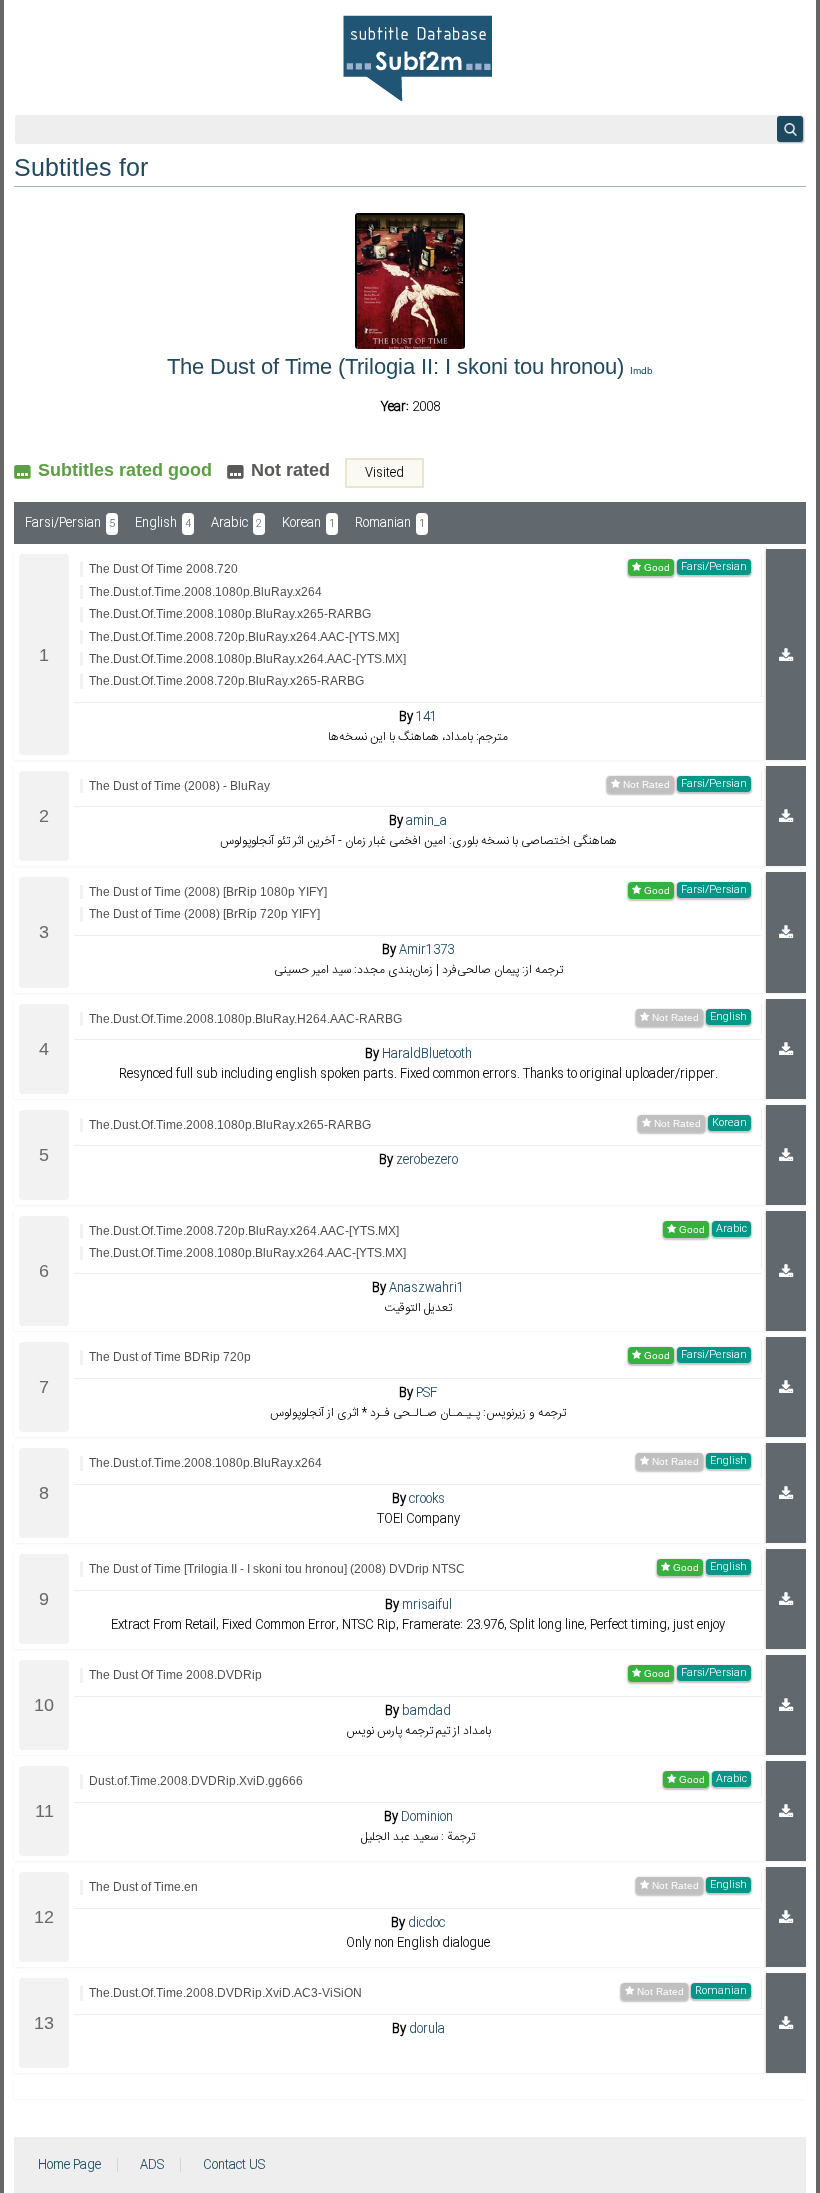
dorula (427, 2029)
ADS (152, 2165)
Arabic (236, 523)
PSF (426, 1393)
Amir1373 (426, 950)
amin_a (426, 821)
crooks (427, 1499)
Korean (308, 523)
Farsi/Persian (70, 523)
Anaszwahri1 (426, 1288)
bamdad (426, 1711)
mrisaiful (427, 1605)
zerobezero (427, 1160)
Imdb (641, 370)
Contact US (234, 2165)
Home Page (69, 2165)
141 (426, 717)
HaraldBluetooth (427, 1054)
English (163, 523)
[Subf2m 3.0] (417, 58)
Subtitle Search (790, 129)
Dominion (427, 1817)
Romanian (390, 523)
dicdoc (426, 1923)
